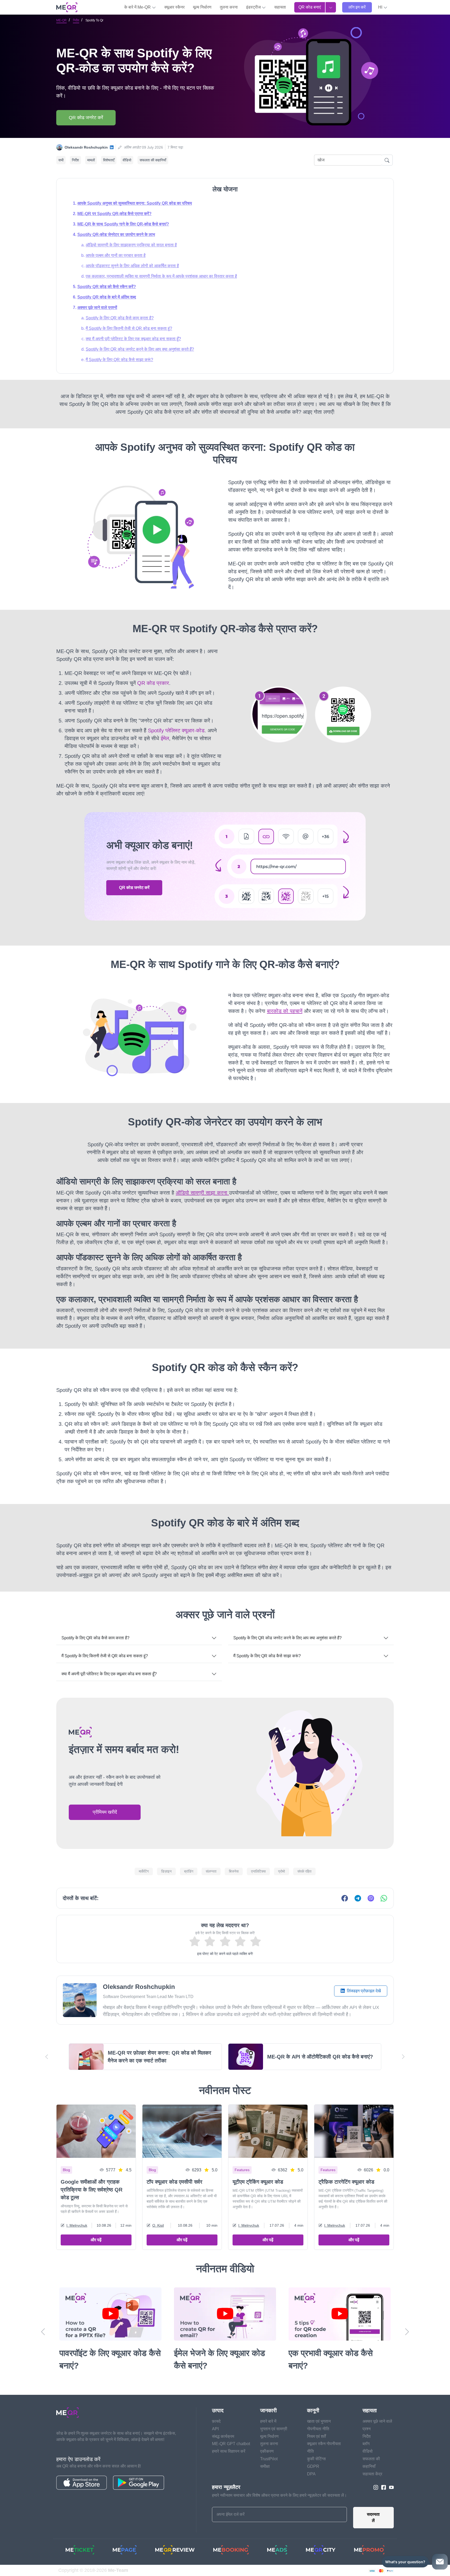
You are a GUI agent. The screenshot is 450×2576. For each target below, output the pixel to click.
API (215, 2429)
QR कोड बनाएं (310, 7)
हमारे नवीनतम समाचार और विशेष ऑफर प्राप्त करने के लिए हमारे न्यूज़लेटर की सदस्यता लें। (279, 2495)
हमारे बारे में (268, 2421)
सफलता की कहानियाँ (153, 160)
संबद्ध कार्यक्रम (223, 2436)
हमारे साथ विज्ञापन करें (229, 2451)
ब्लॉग (366, 2444)
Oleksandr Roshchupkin (86, 147)
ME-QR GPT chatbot (231, 2444)
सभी (61, 160)
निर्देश (76, 20)
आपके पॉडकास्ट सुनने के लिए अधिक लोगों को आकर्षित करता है (132, 266)
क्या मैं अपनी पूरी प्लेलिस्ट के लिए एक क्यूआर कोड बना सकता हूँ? (133, 339)
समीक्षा (265, 2466)
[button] (383, 7)
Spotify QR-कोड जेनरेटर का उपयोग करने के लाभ (116, 235)
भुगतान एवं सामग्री (274, 2429)
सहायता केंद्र (372, 2474)
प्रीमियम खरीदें (105, 1812)
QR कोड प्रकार (153, 683)
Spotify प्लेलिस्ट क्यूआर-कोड (176, 730)
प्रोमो (282, 1871)
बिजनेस (234, 1871)
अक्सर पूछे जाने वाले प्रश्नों (97, 307)
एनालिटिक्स (258, 1871)
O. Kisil (158, 2225)
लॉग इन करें (357, 7)
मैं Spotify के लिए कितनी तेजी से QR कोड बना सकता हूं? (129, 328)
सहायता (280, 7)
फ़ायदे (216, 2421)
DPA (311, 2474)
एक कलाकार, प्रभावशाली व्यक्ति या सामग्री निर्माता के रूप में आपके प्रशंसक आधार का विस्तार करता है (161, 276)
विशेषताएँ (109, 160)
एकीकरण (267, 2451)
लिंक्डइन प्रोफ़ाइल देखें (363, 1991)
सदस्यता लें (373, 2517)
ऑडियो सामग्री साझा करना (202, 1193)
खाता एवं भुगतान (319, 2421)
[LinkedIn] (112, 147)
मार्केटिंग (144, 1871)
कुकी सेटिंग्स (316, 2459)
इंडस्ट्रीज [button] (254, 7)
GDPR (313, 2466)
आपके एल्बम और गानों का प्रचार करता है (116, 255)
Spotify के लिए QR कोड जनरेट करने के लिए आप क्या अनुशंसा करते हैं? (140, 349)
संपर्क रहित (304, 1871)
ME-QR (61, 20)
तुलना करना (229, 7)
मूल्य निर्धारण (202, 7)
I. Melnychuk (77, 2225)
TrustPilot (269, 2459)
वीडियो (127, 160)
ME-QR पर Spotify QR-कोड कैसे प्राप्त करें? (114, 214)
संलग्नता (211, 1871)
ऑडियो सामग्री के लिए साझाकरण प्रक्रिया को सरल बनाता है (131, 245)
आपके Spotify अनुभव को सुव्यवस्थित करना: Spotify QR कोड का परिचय (135, 203)
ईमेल (165, 738)
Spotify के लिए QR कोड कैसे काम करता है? (120, 318)
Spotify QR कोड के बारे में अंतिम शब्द (107, 297)
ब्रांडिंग (189, 1871)
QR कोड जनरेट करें (86, 118)
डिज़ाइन (166, 1871)
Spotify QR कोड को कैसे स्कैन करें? (107, 287)
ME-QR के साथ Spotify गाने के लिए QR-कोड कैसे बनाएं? (123, 224)
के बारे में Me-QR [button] (138, 7)
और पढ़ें (96, 2240)
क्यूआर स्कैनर (174, 7)
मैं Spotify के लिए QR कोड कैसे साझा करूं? (119, 360)
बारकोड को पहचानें (285, 1011)
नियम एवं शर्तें (316, 2436)
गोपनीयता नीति (318, 2429)
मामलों (91, 160)
